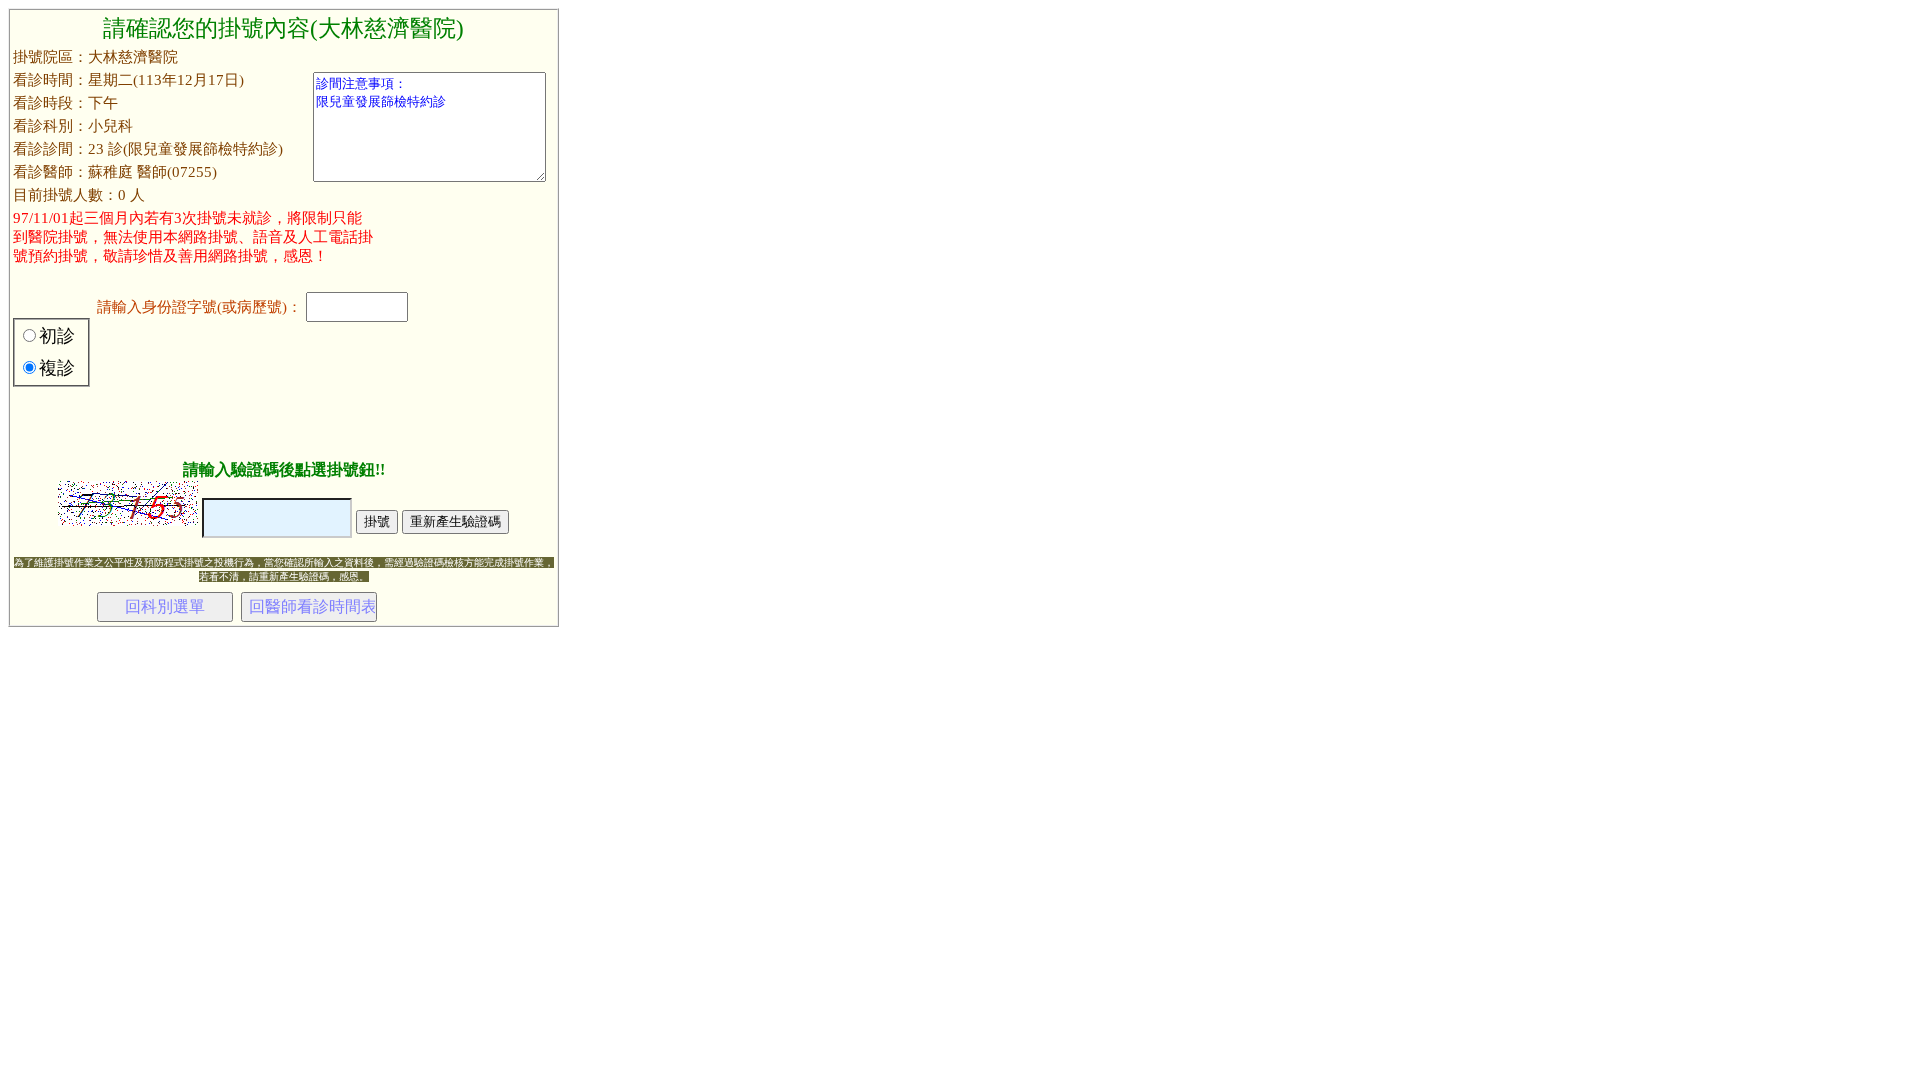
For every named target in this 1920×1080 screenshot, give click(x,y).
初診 (57, 336)
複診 (57, 368)
